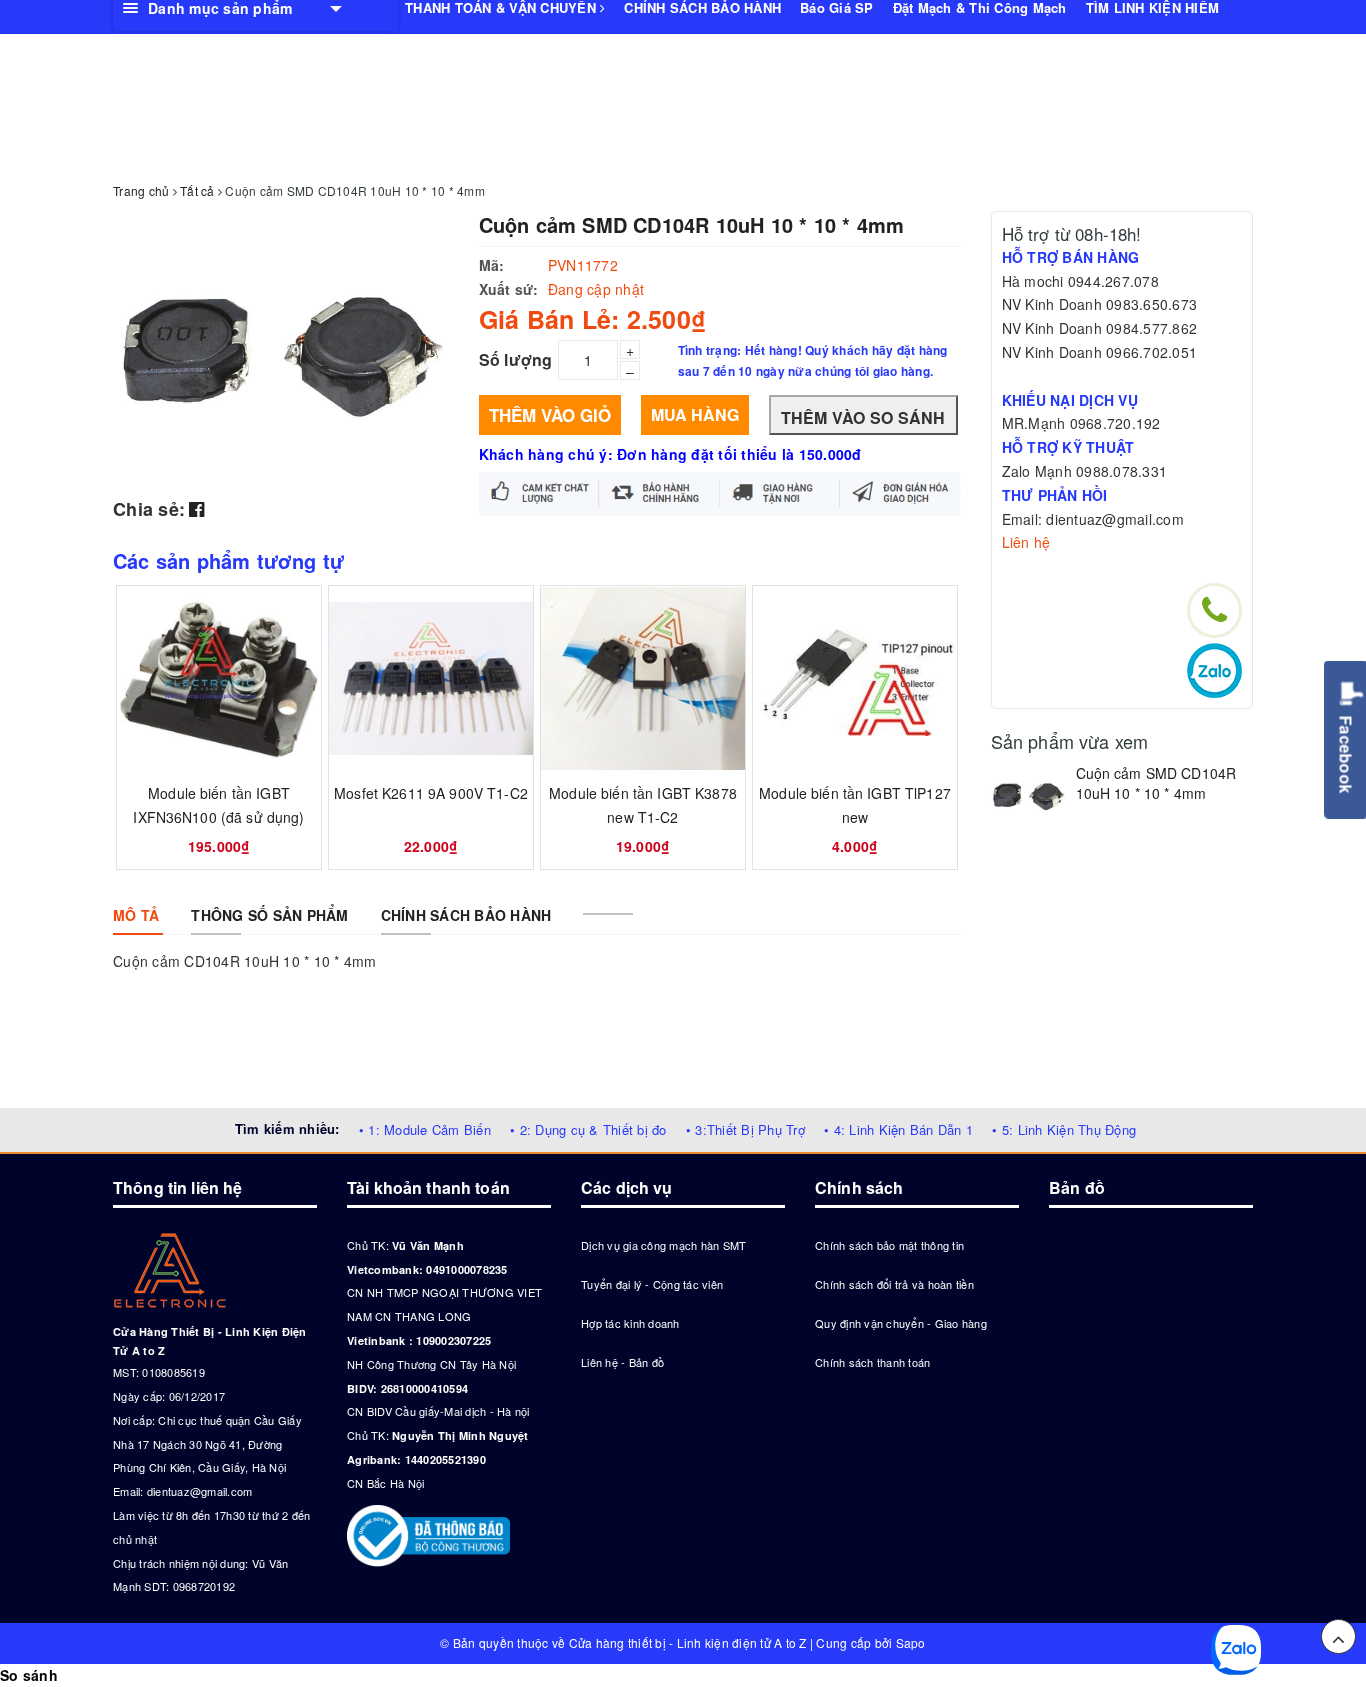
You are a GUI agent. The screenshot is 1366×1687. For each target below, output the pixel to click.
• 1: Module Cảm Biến (425, 1129)
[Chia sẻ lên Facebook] (196, 508)
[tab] (136, 915)
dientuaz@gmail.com (200, 1491)
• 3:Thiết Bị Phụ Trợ (745, 1129)
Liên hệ (1026, 542)
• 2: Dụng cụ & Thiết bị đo (588, 1129)
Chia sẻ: (149, 509)
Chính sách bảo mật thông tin (889, 1245)
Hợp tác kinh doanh (630, 1323)
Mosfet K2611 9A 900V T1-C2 (431, 793)
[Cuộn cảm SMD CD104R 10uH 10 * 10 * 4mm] (1028, 794)
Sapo (911, 1642)
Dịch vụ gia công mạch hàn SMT (663, 1245)
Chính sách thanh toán (872, 1362)
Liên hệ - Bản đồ (622, 1362)
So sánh (29, 1675)
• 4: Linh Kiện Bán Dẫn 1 (898, 1129)
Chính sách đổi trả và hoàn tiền (894, 1284)
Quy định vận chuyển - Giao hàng (901, 1323)
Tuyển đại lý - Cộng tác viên (652, 1284)
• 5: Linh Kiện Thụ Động (1064, 1129)
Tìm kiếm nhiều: (287, 1128)
